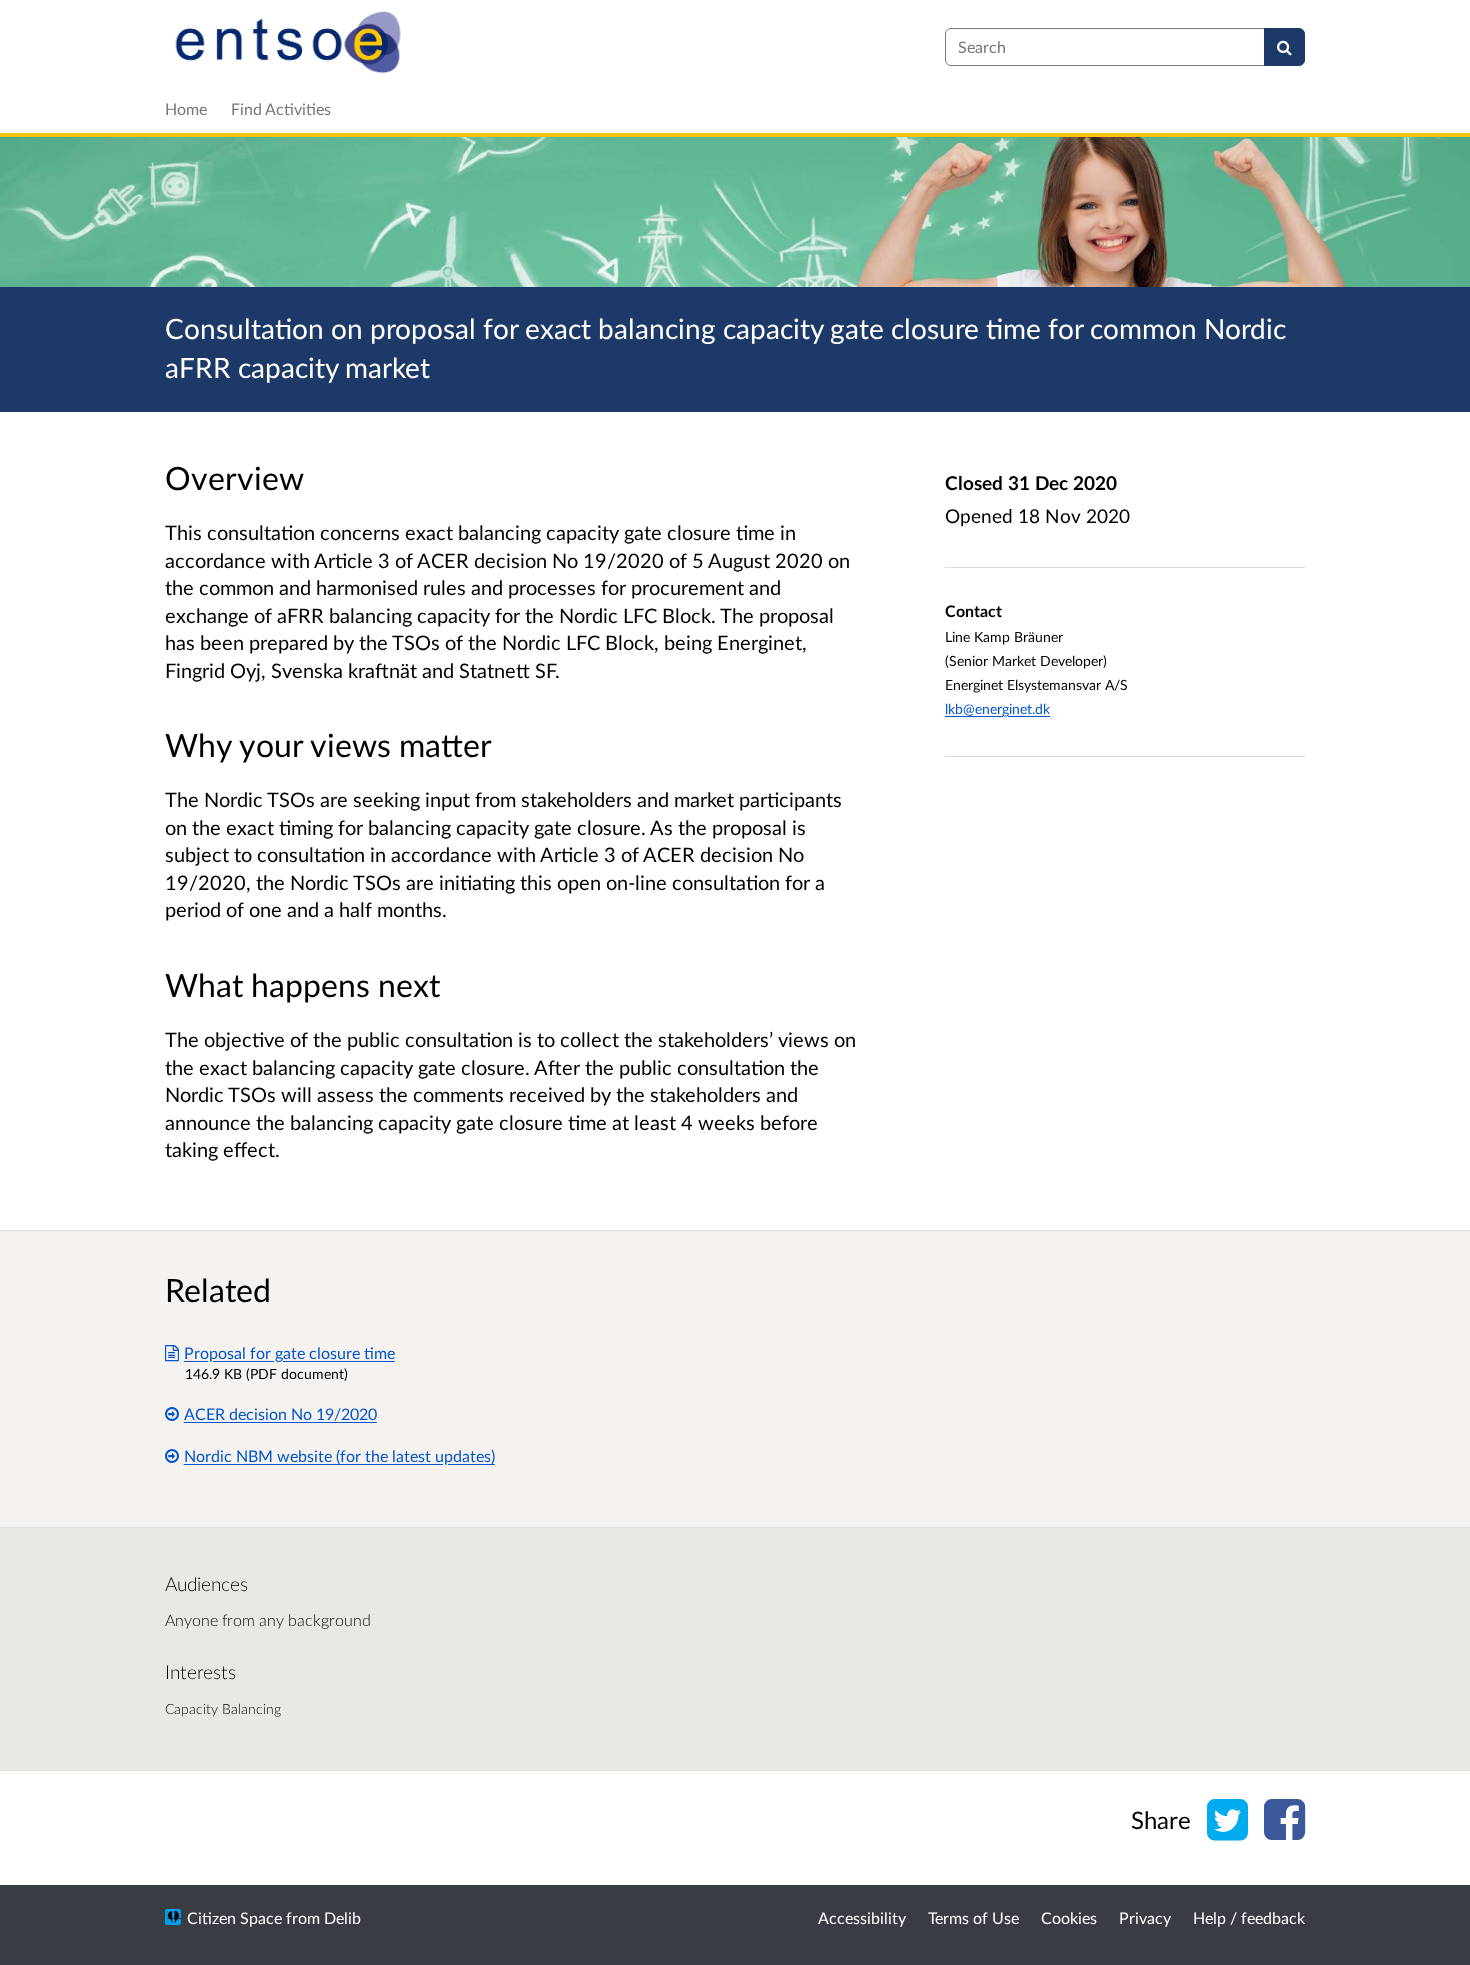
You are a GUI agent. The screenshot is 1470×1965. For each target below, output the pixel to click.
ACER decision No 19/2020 (280, 1413)
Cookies (1069, 1917)
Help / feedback (1249, 1917)
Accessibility (862, 1917)
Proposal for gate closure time (289, 1352)
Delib (342, 1917)
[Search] (1284, 47)
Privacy (1145, 1917)
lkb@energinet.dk (997, 708)
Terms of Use (973, 1917)
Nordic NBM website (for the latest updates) (339, 1455)
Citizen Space (234, 1917)
